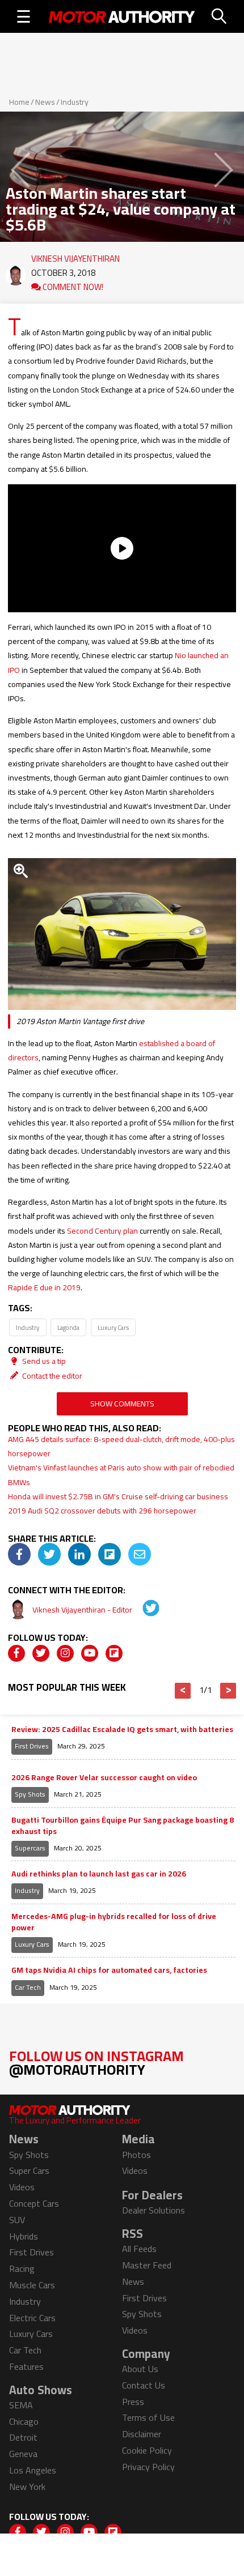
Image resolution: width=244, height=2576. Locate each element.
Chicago (24, 2421)
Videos (22, 2187)
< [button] (183, 1691)
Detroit (23, 2437)
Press (133, 2402)
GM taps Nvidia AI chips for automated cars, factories (109, 1971)
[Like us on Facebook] (16, 1653)
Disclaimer (142, 2434)
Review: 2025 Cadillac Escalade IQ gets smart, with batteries (122, 1730)
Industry (75, 102)
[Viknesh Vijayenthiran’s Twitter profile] (143, 1610)
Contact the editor (51, 1376)
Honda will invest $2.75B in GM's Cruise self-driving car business (118, 1496)
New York (27, 2487)
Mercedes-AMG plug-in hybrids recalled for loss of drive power (114, 1922)
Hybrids (24, 2236)
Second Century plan (102, 1231)
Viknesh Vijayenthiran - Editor (83, 1610)
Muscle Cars (32, 2285)
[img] (19, 1554)
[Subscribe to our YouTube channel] (90, 1653)
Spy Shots (30, 1794)
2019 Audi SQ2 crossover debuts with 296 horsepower (102, 1511)
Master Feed (147, 2265)
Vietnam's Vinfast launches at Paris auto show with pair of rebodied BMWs (121, 1475)
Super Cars (29, 2170)
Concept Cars (34, 2203)
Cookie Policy (147, 2450)
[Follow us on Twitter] (41, 1653)
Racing (22, 2268)
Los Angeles (33, 2470)
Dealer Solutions (153, 2210)
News (45, 102)
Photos (136, 2155)
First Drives (32, 1746)
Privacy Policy (148, 2467)
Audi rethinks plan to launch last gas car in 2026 (99, 1874)
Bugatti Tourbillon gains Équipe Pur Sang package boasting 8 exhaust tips (123, 1826)
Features (26, 2366)
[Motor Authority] (122, 16)
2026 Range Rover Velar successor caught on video (104, 1778)
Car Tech (28, 1987)
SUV (17, 2220)
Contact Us (144, 2385)
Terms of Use (148, 2417)
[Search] (220, 16)
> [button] (228, 1691)
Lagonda (68, 1327)
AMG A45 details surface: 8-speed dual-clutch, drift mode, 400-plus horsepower (121, 1446)
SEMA (21, 2405)
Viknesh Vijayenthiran (75, 256)
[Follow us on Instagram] (65, 1653)
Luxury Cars (113, 1327)
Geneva (23, 2454)
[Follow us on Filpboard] (114, 1653)
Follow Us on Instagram (96, 2063)
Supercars (30, 1848)
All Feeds (139, 2249)
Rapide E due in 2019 (44, 1287)
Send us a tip (43, 1361)
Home (19, 102)
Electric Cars (32, 2318)
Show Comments (122, 1404)
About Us (140, 2369)
